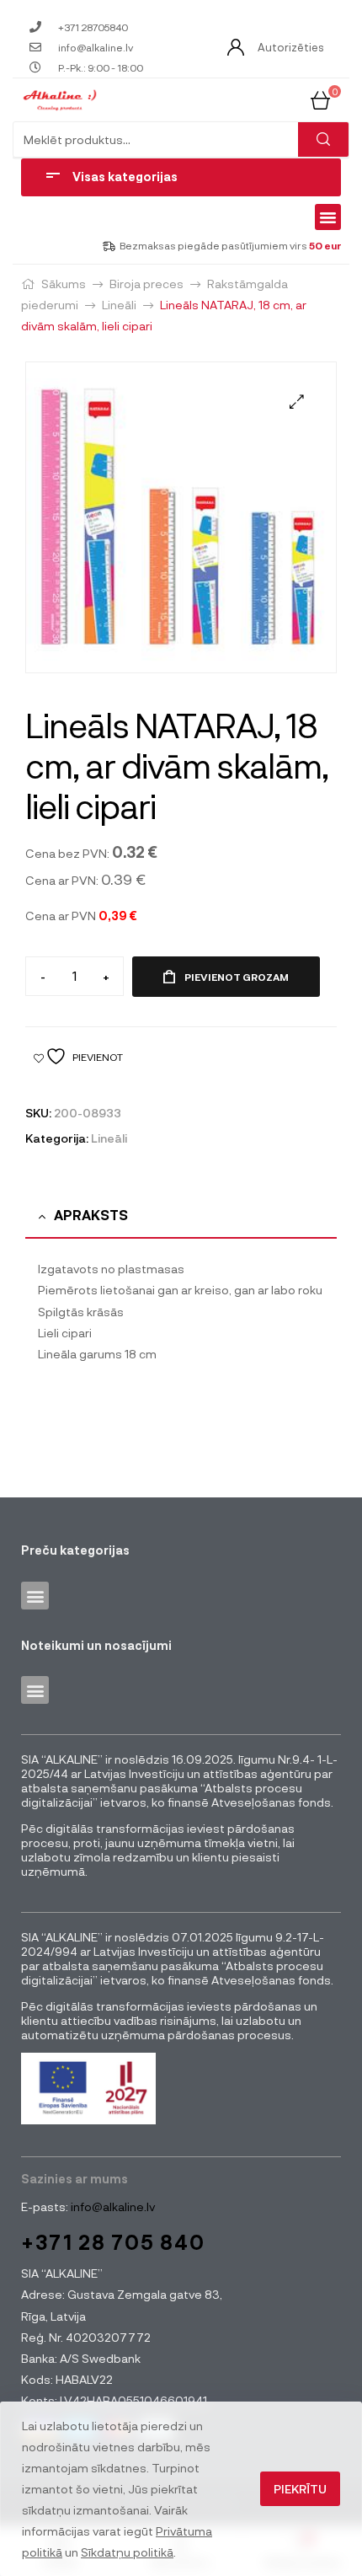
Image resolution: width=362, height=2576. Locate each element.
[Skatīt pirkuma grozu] (320, 99)
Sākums (64, 284)
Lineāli (119, 305)
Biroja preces (146, 284)
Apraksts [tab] (91, 1215)
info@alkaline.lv (112, 2206)
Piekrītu (300, 2489)
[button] (328, 217)
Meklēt (323, 139)
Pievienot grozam (237, 977)
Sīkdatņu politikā (127, 2552)
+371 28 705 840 (113, 2242)
